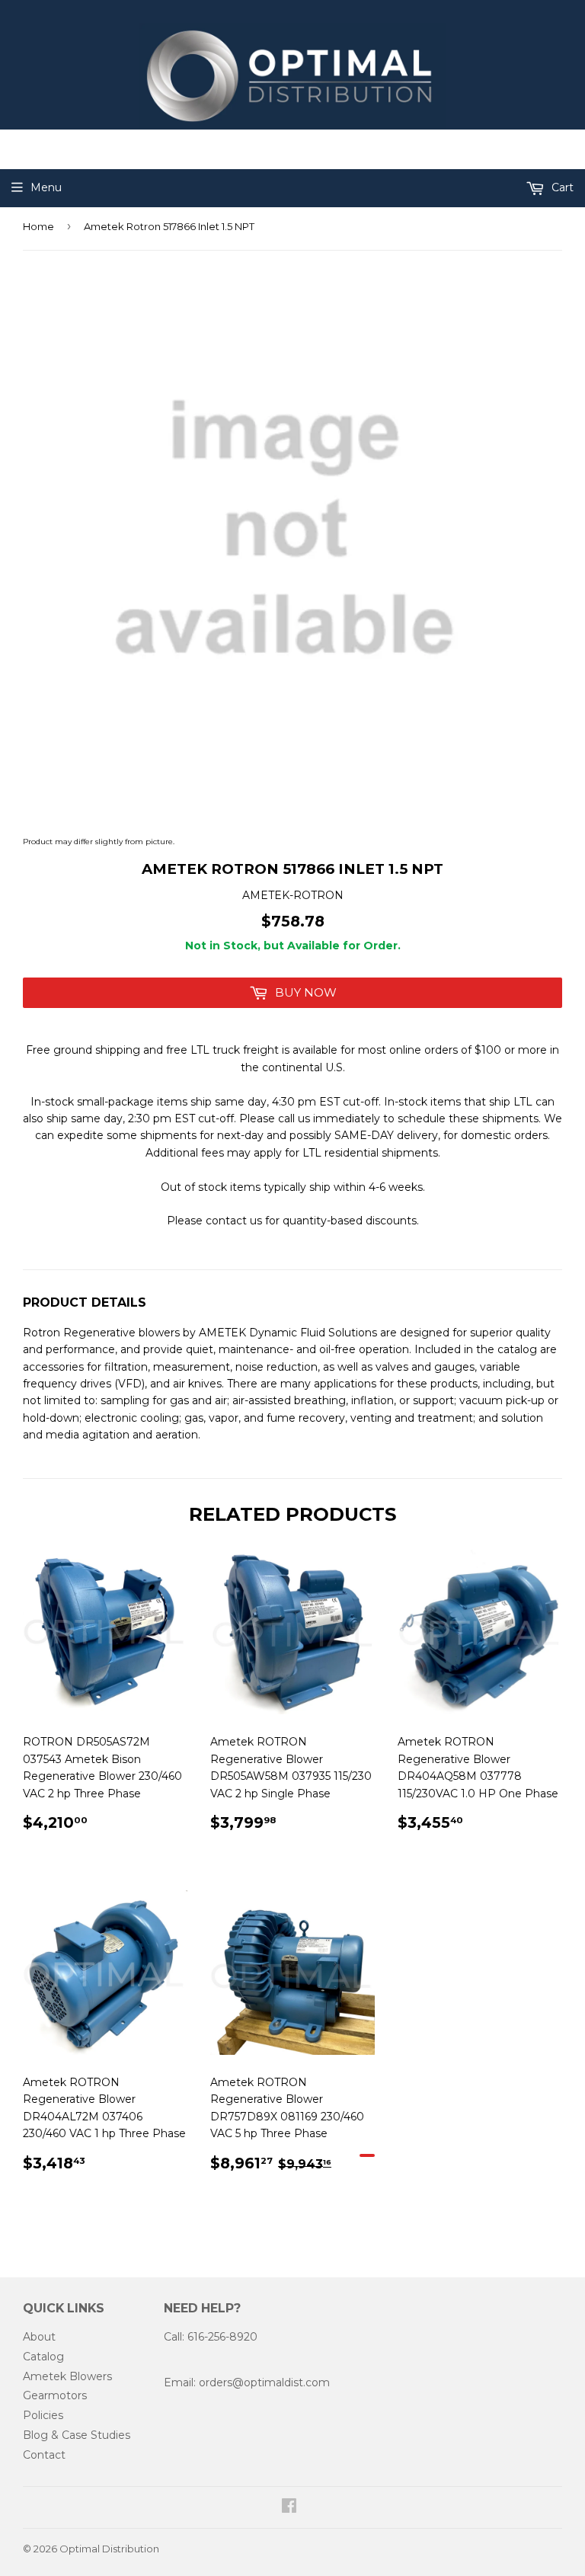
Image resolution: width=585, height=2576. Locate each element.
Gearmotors (55, 2395)
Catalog (43, 2357)
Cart (561, 187)
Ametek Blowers (67, 2376)
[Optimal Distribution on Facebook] (289, 2507)
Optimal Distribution (109, 2549)
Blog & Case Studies (77, 2435)
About (39, 2337)
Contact (44, 2455)
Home (38, 226)
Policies (43, 2415)
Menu (46, 187)
